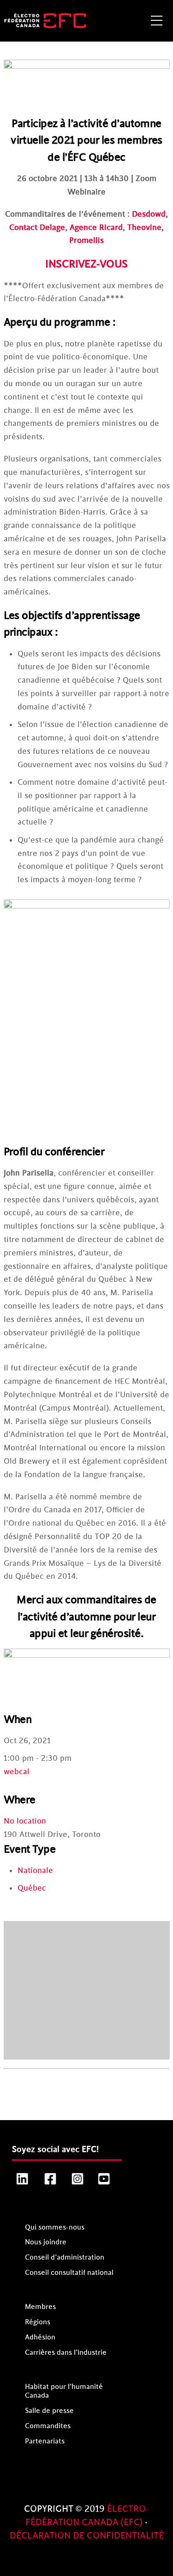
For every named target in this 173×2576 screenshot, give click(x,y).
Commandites (48, 2426)
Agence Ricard (96, 228)
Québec (32, 1888)
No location (25, 1821)
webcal (17, 1772)
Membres (40, 2307)
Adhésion (40, 2337)
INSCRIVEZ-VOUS (86, 264)
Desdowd (149, 214)
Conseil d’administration (65, 2258)
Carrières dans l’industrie (66, 2353)
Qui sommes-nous (55, 2227)
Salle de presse (49, 2411)
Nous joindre (46, 2242)
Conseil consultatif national (69, 2273)
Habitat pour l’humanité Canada (64, 2391)
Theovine (144, 228)
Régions (38, 2322)
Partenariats (45, 2441)
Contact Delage (37, 228)
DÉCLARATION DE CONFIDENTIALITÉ (87, 2536)
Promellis (86, 241)
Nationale (35, 1871)
